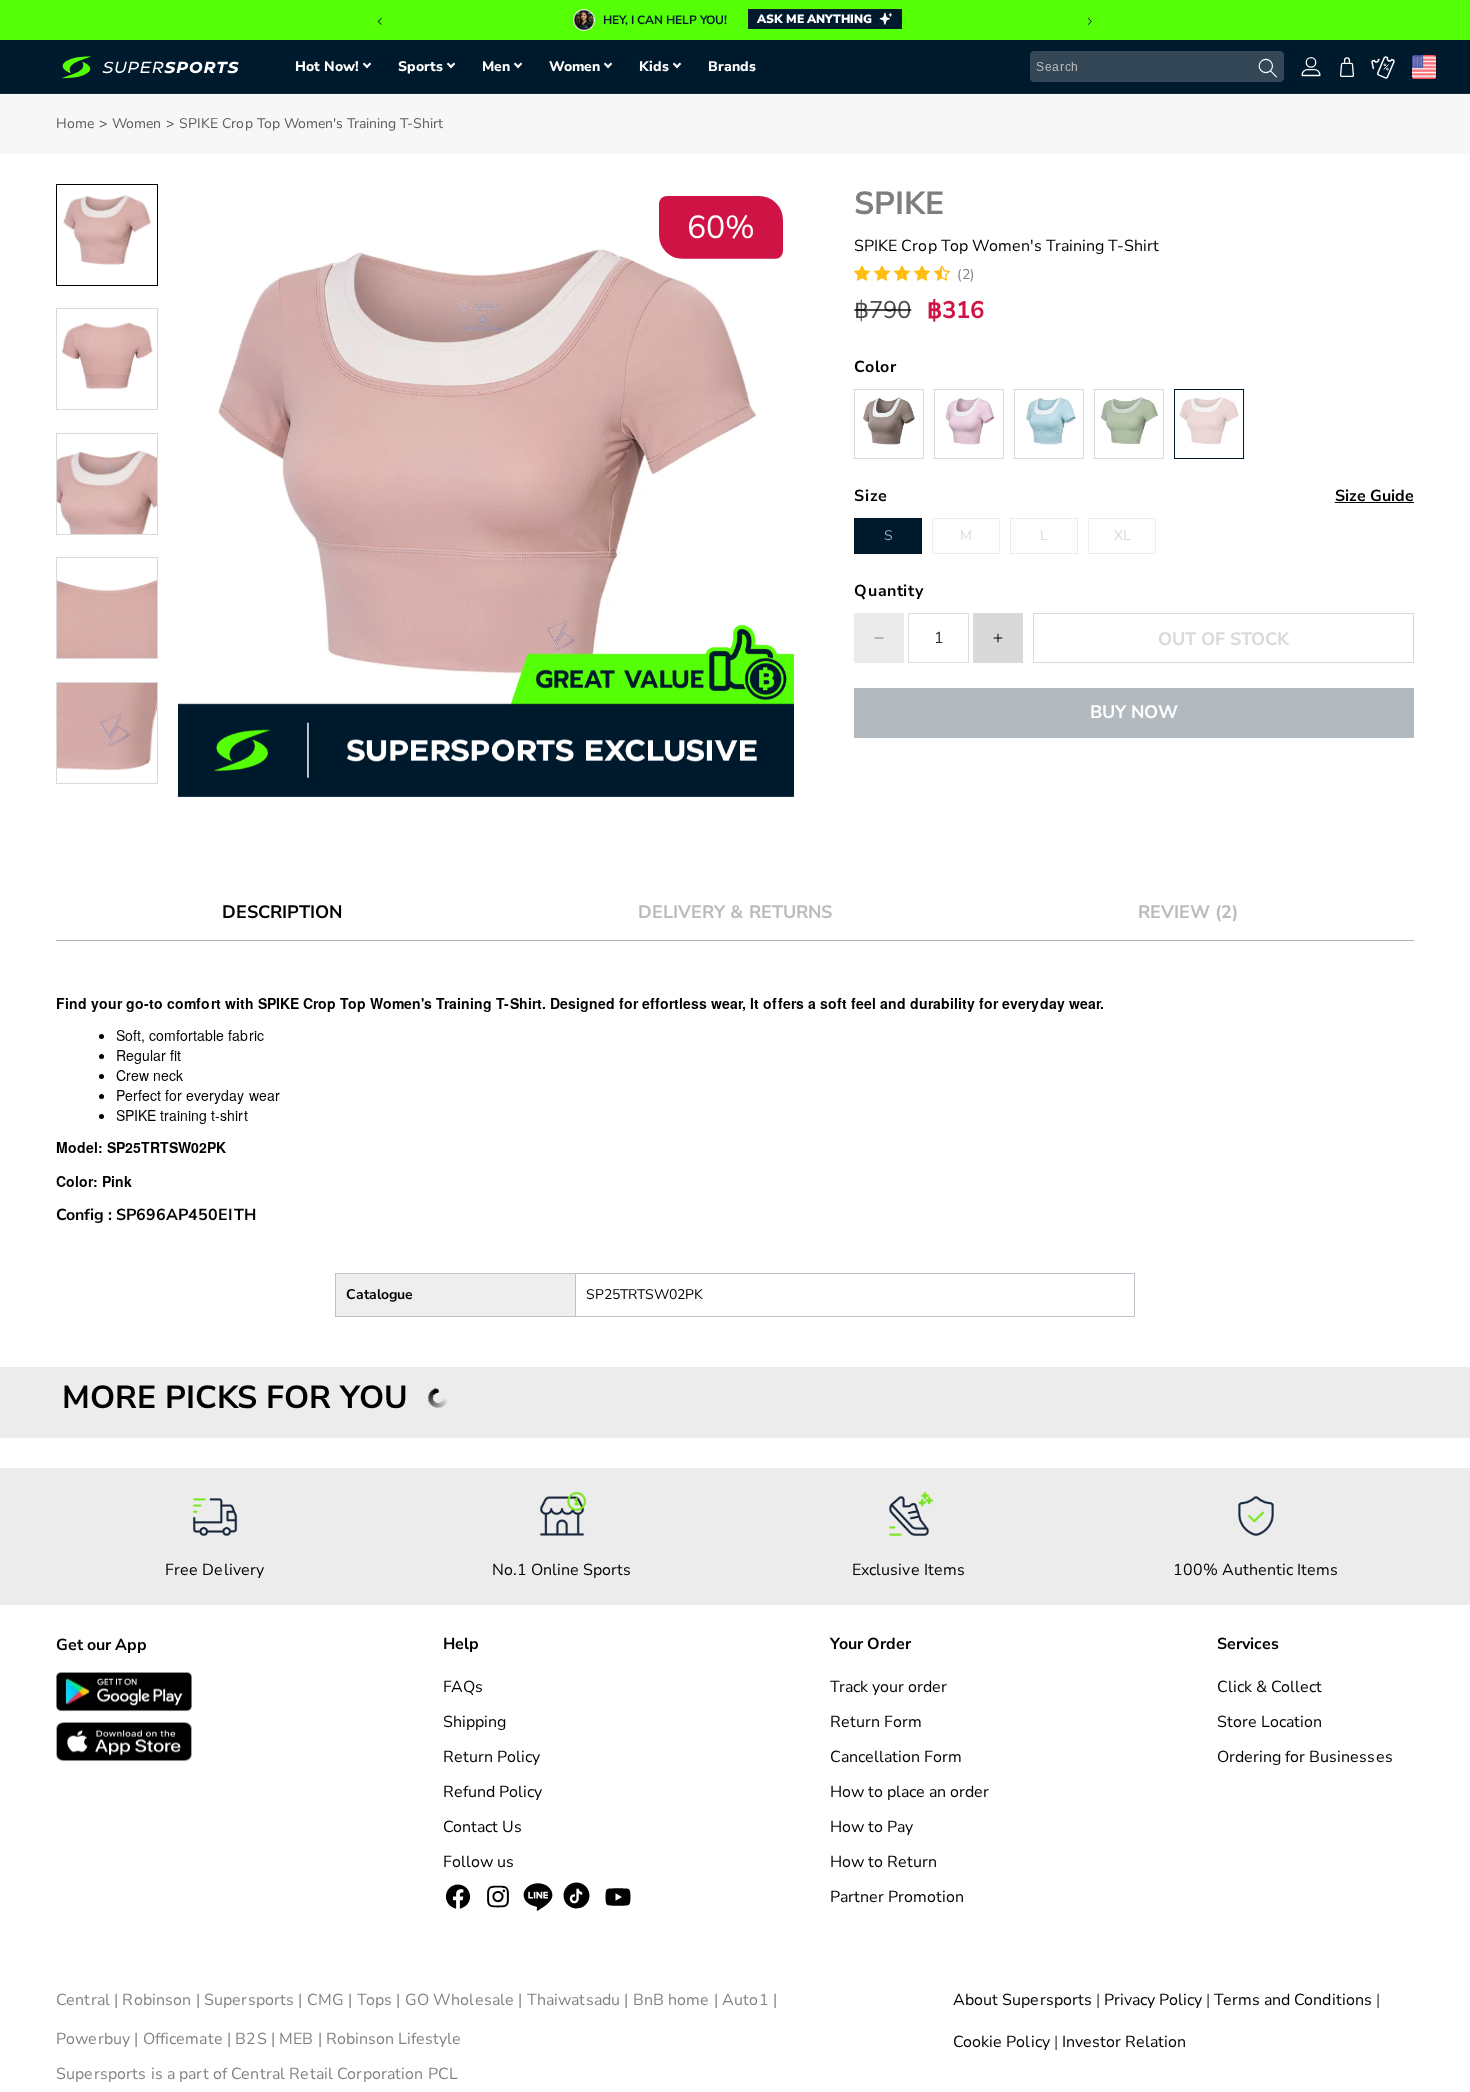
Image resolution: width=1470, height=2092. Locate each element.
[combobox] (1157, 67)
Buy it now (1134, 712)
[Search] (1268, 68)
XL (1122, 535)
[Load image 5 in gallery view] (107, 733)
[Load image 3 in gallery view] (107, 484)
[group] (735, 20)
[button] (380, 22)
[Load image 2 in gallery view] (107, 359)
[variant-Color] (889, 424)
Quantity (888, 591)
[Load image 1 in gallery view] (107, 235)
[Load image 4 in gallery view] (107, 608)
